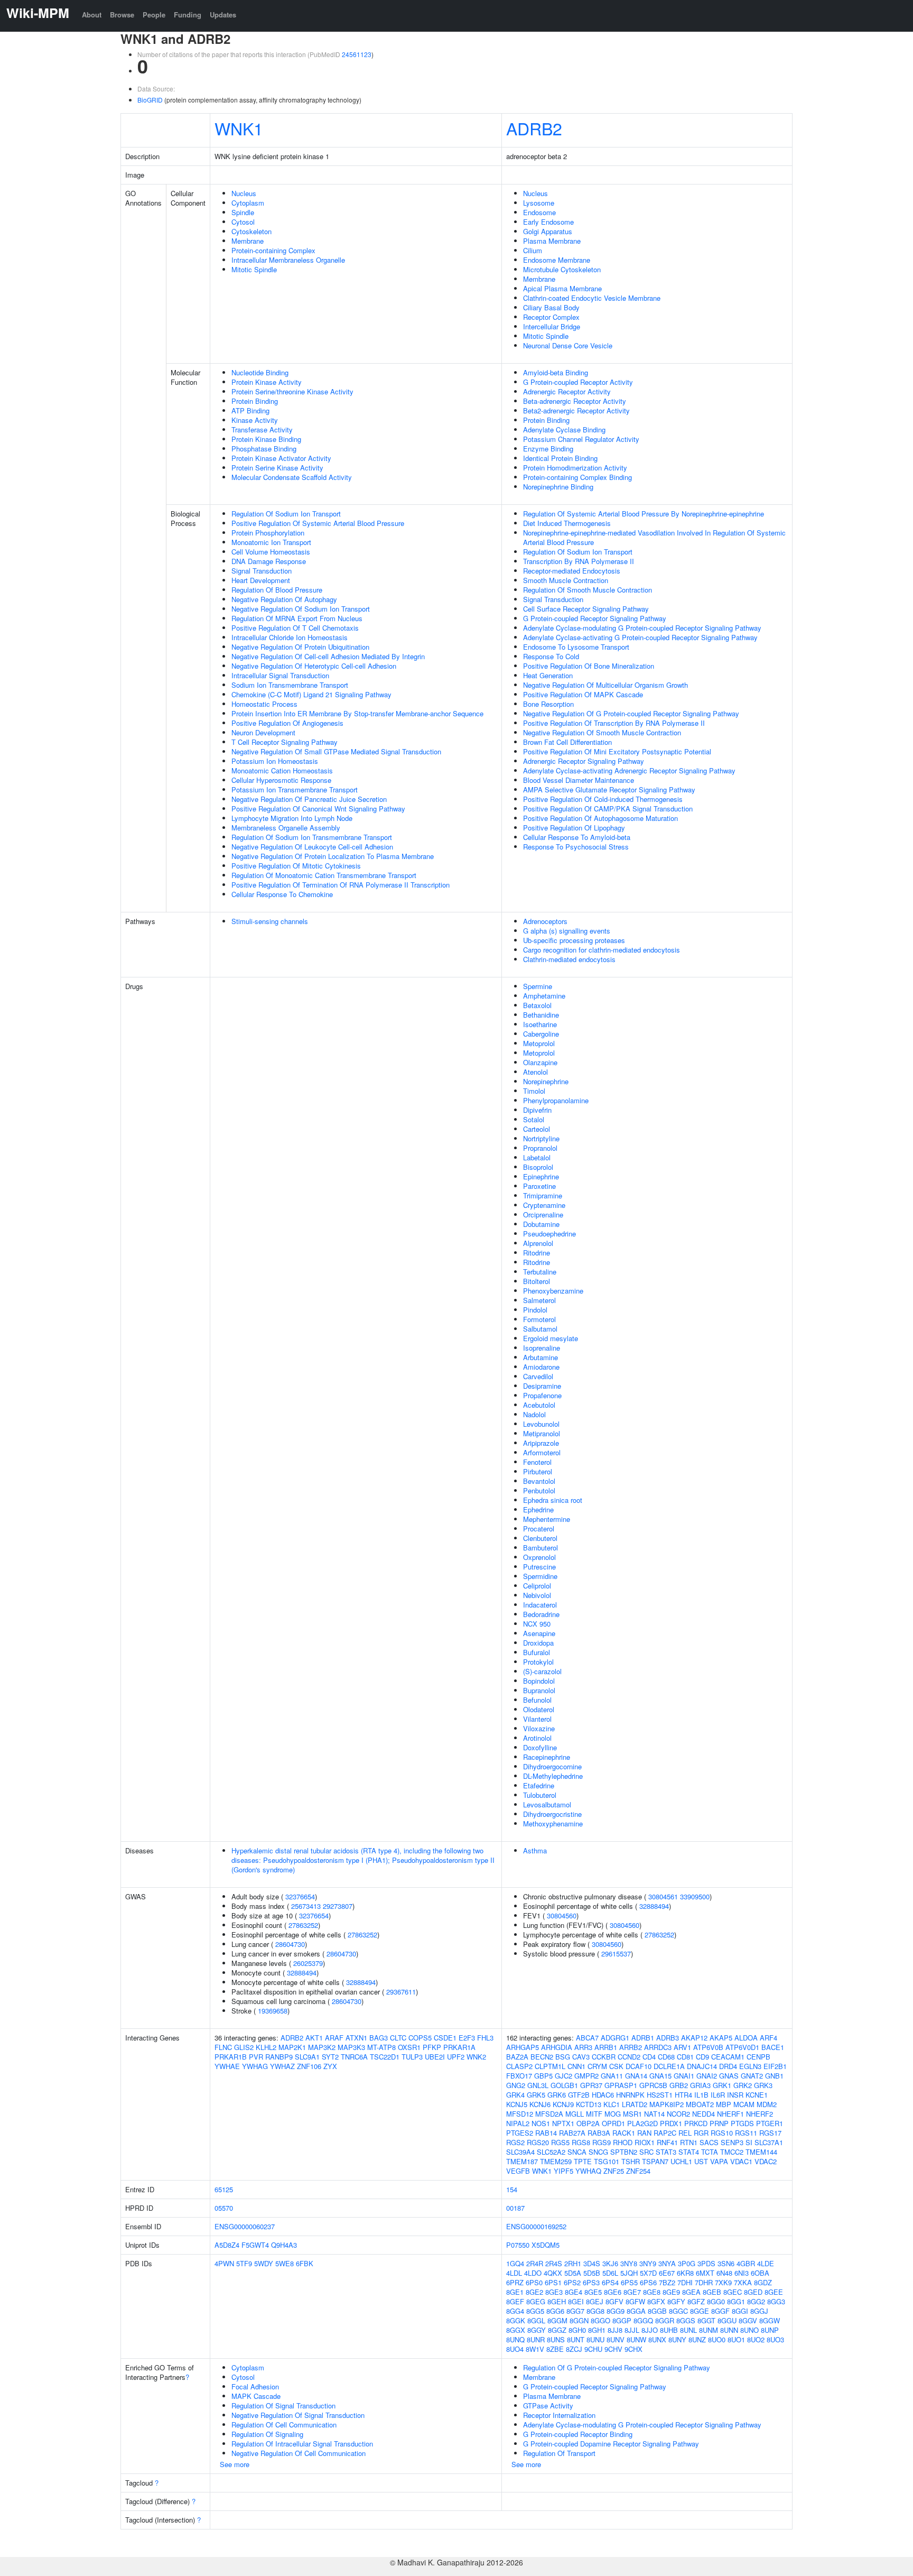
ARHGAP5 (523, 2047)
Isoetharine (540, 1024)
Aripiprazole (541, 1443)
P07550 (518, 2245)
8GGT (706, 2320)
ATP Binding (250, 410)
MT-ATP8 (381, 2047)
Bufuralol (537, 1652)
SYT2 (330, 2057)
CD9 (702, 2057)
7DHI (685, 2282)
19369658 (273, 2011)
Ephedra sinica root (553, 1500)
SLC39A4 (520, 2152)
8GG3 (776, 2301)
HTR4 (683, 2095)
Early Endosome (548, 222)
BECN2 (542, 2057)
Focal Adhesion (255, 2386)
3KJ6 (610, 2263)
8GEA (691, 2292)
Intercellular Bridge (552, 326)
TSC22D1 (385, 2057)
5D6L (610, 2273)
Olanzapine (540, 1062)
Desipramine (542, 1386)
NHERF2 (760, 2114)
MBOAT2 (700, 2104)
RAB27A (572, 2133)
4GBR (746, 2263)
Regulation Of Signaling (267, 2434)
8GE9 (671, 2292)
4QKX (553, 2273)
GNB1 (774, 2076)
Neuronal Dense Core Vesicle (568, 345)
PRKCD (696, 2123)
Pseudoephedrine (549, 1234)
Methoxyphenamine (553, 1823)
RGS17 (770, 2133)
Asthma (535, 1850)
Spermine (538, 986)
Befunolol (537, 1700)
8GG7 (575, 2311)
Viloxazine (539, 1728)
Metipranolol (542, 1433)
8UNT (576, 2339)
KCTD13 (589, 2104)
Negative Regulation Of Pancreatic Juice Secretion (309, 799)
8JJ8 (615, 2330)
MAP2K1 (292, 2047)
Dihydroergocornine (552, 1766)
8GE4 (574, 2292)
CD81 (685, 2057)
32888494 (302, 1973)
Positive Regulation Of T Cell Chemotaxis (295, 628)
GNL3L (538, 2085)
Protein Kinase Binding (266, 439)
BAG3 (379, 2038)
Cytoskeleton (251, 231)
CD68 (666, 2057)
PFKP (432, 2047)
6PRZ (515, 2282)
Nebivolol (537, 1595)
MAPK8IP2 (667, 2104)
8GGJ (759, 2311)
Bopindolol (539, 1681)
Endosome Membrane (557, 260)
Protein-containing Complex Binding (577, 477)
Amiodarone (541, 1367)
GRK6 (557, 2095)
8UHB (669, 2330)
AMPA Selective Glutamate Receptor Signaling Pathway (609, 790)
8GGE (700, 2311)
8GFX (656, 2301)
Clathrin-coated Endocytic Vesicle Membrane (592, 298)
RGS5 (560, 2142)
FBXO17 (519, 2076)
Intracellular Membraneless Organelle (288, 260)
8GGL (536, 2320)
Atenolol (535, 1072)
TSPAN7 (655, 2161)
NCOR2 (678, 2114)
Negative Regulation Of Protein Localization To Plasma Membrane (333, 856)
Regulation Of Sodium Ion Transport (286, 514)
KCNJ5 (517, 2104)
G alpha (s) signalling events (567, 931)
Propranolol (540, 1148)
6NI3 (742, 2273)
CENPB (758, 2057)
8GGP (622, 2320)
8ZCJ (574, 2349)
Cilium (533, 250)
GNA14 (636, 2076)
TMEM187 (522, 2161)
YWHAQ (588, 2171)
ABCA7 (587, 2038)
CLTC (398, 2038)
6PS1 (553, 2282)
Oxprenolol (539, 1557)
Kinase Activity (255, 420)
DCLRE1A (669, 2066)
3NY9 (648, 2263)
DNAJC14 (702, 2066)
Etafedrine (539, 1785)
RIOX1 (645, 2142)
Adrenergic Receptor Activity (567, 391)
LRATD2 (635, 2104)
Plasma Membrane (552, 241)
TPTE (583, 2161)
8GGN (579, 2320)
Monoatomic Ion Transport (271, 542)
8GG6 (555, 2311)
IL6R (718, 2095)
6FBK (305, 2263)
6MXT (705, 2273)
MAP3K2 (322, 2047)
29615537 (616, 1954)
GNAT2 (752, 2076)
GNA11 (612, 2076)
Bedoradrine (541, 1614)
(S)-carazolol (542, 1671)
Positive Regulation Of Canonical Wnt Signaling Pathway (318, 809)
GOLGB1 (564, 2085)
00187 (515, 2208)
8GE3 (554, 2292)
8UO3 (775, 2339)
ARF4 (768, 2038)
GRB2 (679, 2085)
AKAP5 (721, 2038)
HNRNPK (630, 2095)
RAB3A (599, 2133)
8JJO (650, 2330)
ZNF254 (638, 2171)
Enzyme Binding (548, 449)
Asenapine (539, 1633)
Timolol (534, 1091)
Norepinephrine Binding (558, 487)
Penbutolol (539, 1490)
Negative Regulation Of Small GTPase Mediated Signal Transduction (336, 751)
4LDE (766, 2263)
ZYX (330, 2066)
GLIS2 (244, 2047)
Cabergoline (541, 1034)
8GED (753, 2292)
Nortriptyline (541, 1138)
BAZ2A (517, 2057)
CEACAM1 (728, 2057)
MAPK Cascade (256, 2396)
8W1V (535, 2349)
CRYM (597, 2066)
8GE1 (515, 2292)
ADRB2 (534, 128)
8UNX (657, 2339)
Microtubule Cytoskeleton (562, 269)
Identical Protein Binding (560, 458)
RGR (701, 2133)
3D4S (592, 2263)
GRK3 (763, 2085)
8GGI (740, 2311)
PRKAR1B (231, 2057)
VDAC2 (766, 2161)
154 (512, 2189)
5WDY (264, 2263)
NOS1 (541, 2123)
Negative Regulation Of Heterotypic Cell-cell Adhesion (314, 666)
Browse (122, 15)
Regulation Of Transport (559, 2453)
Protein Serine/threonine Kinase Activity (292, 391)
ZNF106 (309, 2066)
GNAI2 (707, 2076)
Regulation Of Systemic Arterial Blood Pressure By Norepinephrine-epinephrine (644, 514)
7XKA (743, 2282)
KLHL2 (266, 2047)
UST (701, 2161)
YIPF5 (563, 2171)
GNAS (729, 2076)
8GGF (720, 2311)
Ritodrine (537, 1253)
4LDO (533, 2273)
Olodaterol (539, 1709)
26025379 (308, 1963)
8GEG (536, 2301)
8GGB (657, 2311)
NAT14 (654, 2114)
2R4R (535, 2263)
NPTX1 (563, 2123)
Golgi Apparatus (548, 231)
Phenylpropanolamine (556, 1100)
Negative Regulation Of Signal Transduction (298, 2415)
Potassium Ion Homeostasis (275, 761)
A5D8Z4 (227, 2245)
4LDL (514, 2273)
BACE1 (773, 2047)
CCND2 (629, 2057)
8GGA (636, 2311)
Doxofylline (540, 1747)
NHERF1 (730, 2114)
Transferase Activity (262, 430)
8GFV (614, 2301)
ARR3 (583, 2047)
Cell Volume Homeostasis (271, 552)
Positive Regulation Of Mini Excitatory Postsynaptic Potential (617, 751)
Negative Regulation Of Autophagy (284, 599)
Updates (223, 15)
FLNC (223, 2047)
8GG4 (515, 2311)
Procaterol (539, 1529)
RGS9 (602, 2142)
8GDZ (763, 2282)
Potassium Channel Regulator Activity (581, 439)
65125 (224, 2189)
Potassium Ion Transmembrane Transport (295, 790)
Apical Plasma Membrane (562, 288)
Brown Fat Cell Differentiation (567, 742)
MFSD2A (549, 2114)
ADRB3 (668, 2038)
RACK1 (624, 2133)
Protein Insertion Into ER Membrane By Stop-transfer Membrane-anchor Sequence (357, 713)
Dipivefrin (537, 1110)
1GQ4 (515, 2263)
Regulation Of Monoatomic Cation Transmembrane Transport (324, 875)
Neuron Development (263, 732)
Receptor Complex (551, 317)
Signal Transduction (262, 571)
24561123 (357, 54)
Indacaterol (540, 1605)
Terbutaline (540, 1272)
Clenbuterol (540, 1538)
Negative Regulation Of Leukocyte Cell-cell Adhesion (312, 847)
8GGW (770, 2320)
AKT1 (314, 2038)
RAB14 (546, 2133)
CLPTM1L (550, 2066)
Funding (188, 15)
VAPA (719, 2161)
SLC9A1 (307, 2057)
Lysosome (539, 203)
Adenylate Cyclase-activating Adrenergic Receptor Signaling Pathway (629, 770)
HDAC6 (603, 2095)
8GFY (676, 2301)
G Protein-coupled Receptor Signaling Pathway (595, 618)
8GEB (712, 2292)
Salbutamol (540, 1329)
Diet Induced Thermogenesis (567, 523)
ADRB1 (643, 2038)
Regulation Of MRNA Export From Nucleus (297, 618)
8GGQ (643, 2320)
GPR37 (591, 2085)
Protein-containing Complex (273, 250)
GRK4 (515, 2095)
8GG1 (736, 2301)
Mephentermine (547, 1519)
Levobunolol (541, 1424)
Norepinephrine (546, 1081)
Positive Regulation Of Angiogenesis (287, 723)
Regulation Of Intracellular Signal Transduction (302, 2444)
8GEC (733, 2292)
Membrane (248, 241)
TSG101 (607, 2161)
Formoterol (539, 1319)
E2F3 (467, 2038)
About (92, 15)
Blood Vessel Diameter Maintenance (579, 780)
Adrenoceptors (545, 921)
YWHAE (227, 2066)
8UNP (770, 2330)
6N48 (724, 2273)
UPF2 (456, 2057)
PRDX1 (671, 2123)
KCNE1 (757, 2095)
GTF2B (579, 2095)
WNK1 (239, 128)
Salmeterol (539, 1300)
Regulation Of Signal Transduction (283, 2406)
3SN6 (726, 2263)
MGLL (575, 2114)
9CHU (593, 2349)
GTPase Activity (548, 2406)
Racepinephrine (547, 1757)
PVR (256, 2057)
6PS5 (629, 2282)
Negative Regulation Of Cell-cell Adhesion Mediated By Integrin (328, 656)
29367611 (401, 1992)
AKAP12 (694, 2038)
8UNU (595, 2339)
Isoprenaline (542, 1348)
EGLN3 (750, 2066)
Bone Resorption (548, 704)
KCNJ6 (540, 2104)
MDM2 (767, 2104)
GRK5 (536, 2095)
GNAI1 (684, 2076)
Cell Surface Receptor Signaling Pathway (586, 609)
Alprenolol (538, 1243)
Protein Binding (255, 401)
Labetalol (537, 1157)
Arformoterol (542, 1452)
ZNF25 (614, 2171)
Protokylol (538, 1662)
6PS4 (610, 2282)
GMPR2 (586, 2076)
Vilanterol (537, 1719)
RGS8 (581, 2142)
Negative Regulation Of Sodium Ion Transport (301, 609)
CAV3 (581, 2057)
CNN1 (576, 2066)
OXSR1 (409, 2047)
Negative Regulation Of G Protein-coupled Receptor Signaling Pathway (631, 713)
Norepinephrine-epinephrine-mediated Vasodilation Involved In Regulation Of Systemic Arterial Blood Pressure (654, 537)
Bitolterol (537, 1281)
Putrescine (539, 1567)
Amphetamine (544, 996)
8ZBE (555, 2349)
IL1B (701, 2095)
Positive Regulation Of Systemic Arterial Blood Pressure (318, 523)
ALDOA (746, 2038)
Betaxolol (537, 1005)
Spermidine (540, 1576)
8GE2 (534, 2292)
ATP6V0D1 (742, 2047)
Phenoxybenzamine (553, 1291)
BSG (563, 2057)
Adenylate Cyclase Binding (564, 430)
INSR (735, 2095)
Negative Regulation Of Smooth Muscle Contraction (602, 732)
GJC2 (563, 2076)
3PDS (706, 2263)
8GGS (686, 2320)
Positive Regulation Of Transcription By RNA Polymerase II (614, 723)
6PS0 (534, 2282)
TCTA (710, 2152)
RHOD (623, 2142)
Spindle (243, 212)
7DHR (704, 2282)
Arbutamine (541, 1357)
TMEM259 (556, 2161)
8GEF (515, 2301)
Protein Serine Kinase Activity (277, 468)
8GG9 (616, 2311)
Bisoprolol (538, 1167)
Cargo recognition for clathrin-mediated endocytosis (602, 950)
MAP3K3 (351, 2047)
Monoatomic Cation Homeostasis (282, 770)
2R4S (554, 2263)
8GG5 (535, 2311)
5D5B (592, 2273)
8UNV (616, 2339)
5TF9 (244, 2263)
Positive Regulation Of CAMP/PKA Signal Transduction (608, 809)
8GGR (665, 2320)
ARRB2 (631, 2047)
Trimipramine (543, 1195)
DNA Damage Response (269, 561)
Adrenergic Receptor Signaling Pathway (584, 761)
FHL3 (485, 2038)
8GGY (537, 2330)
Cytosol (243, 222)
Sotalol (534, 1119)
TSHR (631, 2161)
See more (235, 2464)
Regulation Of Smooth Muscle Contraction (588, 590)
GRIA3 (700, 2085)
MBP (724, 2104)
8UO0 (717, 2339)
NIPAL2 (518, 2123)
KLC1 (612, 2104)
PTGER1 (770, 2123)
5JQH (629, 2273)
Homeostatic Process (264, 704)
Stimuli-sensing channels (270, 921)
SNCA (577, 2152)
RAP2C (665, 2133)
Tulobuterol (540, 1795)
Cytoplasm (248, 203)
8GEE (774, 2292)
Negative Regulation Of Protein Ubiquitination (300, 647)
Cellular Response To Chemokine (282, 894)
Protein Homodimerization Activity (575, 468)
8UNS (556, 2339)
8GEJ (595, 2301)
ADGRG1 (615, 2038)
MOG (613, 2114)
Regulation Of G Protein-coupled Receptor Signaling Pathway (617, 2367)
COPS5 (420, 2038)
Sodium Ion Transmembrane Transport (290, 685)
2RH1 (573, 2263)
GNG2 (516, 2085)
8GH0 (577, 2330)
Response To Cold (551, 656)
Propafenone (542, 1395)
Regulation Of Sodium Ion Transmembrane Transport (312, 837)
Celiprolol (537, 1586)
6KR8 (685, 2273)
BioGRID (150, 100)
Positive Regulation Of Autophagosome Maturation (600, 818)
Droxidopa (538, 1643)
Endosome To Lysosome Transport (576, 647)
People (154, 15)
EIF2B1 (775, 2066)
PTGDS (742, 2123)
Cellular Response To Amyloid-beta (577, 837)
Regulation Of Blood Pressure (277, 590)
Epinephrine (541, 1176)
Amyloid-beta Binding (556, 372)
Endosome (539, 212)
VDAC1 (741, 2161)
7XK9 (723, 2282)
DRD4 (728, 2066)
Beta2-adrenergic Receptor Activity (576, 410)
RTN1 (689, 2142)
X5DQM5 (546, 2245)
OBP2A (588, 2123)
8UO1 (736, 2339)
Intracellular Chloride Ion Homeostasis (290, 637)
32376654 (300, 1896)
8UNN (729, 2330)
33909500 (695, 1896)
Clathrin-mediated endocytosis (569, 959)
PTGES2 (520, 2133)
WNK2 (476, 2057)
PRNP (719, 2123)
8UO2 (756, 2339)
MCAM (744, 2104)
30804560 (562, 1915)
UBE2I (435, 2057)
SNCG (598, 2152)
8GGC (678, 2311)
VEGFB (518, 2171)
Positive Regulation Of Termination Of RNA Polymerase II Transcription (341, 885)
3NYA (667, 2263)
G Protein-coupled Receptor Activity (578, 382)
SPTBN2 (624, 2152)
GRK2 (743, 2085)
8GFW (635, 2301)
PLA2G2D (642, 2123)
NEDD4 (704, 2114)
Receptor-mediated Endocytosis (572, 571)
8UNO (749, 2330)
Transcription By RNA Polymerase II (579, 561)
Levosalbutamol (547, 1804)
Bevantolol (539, 1481)
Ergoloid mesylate (551, 1338)
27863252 (303, 1925)
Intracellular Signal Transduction (280, 675)
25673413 (306, 1906)
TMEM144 (761, 2152)
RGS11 (746, 2133)
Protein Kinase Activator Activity (281, 458)
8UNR (536, 2339)
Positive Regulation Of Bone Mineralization (589, 666)
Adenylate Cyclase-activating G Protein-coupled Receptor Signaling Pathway (640, 637)
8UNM (709, 2330)
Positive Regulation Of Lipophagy (574, 828)
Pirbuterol (538, 1471)
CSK (616, 2066)
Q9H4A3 (284, 2245)
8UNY (677, 2339)
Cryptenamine (544, 1205)
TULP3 (412, 2057)
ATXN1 (356, 2038)
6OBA (760, 2273)
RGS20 (538, 2142)
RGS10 (722, 2133)
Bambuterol (541, 1548)
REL (685, 2133)
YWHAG (255, 2066)
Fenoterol (537, 1462)
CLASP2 (519, 2066)
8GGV (748, 2320)
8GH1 (597, 2330)
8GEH (557, 2301)
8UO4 (515, 2349)
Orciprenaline (543, 1215)
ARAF (334, 2038)
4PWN (224, 2263)
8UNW (636, 2339)
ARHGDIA (557, 2047)
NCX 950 (537, 1624)
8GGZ (557, 2330)
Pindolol (535, 1310)
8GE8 (652, 2292)
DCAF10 (639, 2066)
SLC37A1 (769, 2142)
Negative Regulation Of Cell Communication (299, 2453)
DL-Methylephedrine (553, 1776)
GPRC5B (653, 2085)
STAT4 (689, 2152)
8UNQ (515, 2339)
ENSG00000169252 (536, 2226)
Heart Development (261, 580)
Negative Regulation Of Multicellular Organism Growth (605, 685)
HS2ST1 (660, 2095)
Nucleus (244, 193)
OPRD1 (613, 2123)
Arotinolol (537, 1738)
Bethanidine (541, 1015)
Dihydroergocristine (552, 1814)
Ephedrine (538, 1509)
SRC (646, 2152)
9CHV (613, 2349)
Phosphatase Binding (264, 449)
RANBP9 (279, 2057)
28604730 (290, 1944)
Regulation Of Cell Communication (284, 2425)
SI (749, 2142)
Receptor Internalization (559, 2415)
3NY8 (629, 2263)
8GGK (516, 2320)
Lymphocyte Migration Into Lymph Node (292, 818)
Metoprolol (539, 1043)
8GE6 (613, 2292)
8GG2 (756, 2301)
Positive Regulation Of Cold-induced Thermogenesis (603, 799)
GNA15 (660, 2076)
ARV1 (682, 2047)
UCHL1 (681, 2161)
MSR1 (632, 2114)
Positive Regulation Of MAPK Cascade (583, 694)
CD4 (649, 2057)
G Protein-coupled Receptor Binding (578, 2434)
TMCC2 (732, 2152)
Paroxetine (539, 1186)
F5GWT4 (255, 2245)
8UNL (688, 2330)
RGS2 (515, 2142)
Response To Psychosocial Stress (576, 847)
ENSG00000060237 (245, 2226)
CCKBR (604, 2057)
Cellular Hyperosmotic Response (281, 780)
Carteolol (537, 1129)
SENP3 (732, 2142)
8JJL (632, 2330)
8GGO (600, 2320)
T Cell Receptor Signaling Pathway (285, 742)
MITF (594, 2114)
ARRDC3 (658, 2047)
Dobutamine (541, 1224)
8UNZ (697, 2339)
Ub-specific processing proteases (574, 940)
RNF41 (667, 2142)
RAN (644, 2133)
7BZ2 (667, 2282)
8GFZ (696, 2301)
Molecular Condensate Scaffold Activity (292, 477)
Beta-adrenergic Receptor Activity (575, 401)
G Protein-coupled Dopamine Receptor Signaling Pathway (611, 2444)
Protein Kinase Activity (267, 382)
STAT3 (666, 2152)
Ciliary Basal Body (551, 307)
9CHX (633, 2349)
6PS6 (648, 2282)
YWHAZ (282, 2066)
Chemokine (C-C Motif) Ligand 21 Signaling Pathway (311, 694)
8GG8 (595, 2311)
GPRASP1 (621, 2085)
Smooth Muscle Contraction (566, 580)
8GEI (576, 2301)
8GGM (557, 2320)
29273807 (338, 1906)
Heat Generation (548, 675)
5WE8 (285, 2263)
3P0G (687, 2263)
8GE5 (593, 2292)
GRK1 (722, 2085)
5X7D (648, 2273)
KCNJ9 (563, 2104)
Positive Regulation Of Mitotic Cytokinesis (296, 866)
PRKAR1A (459, 2047)
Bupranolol (539, 1690)
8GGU (727, 2320)
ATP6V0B (708, 2047)
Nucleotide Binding (260, 372)
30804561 (663, 1896)
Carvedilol (538, 1376)
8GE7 (632, 2292)
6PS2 (572, 2282)
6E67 (667, 2273)
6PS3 (591, 2282)
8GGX (516, 2330)
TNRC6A (354, 2057)
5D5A (573, 2273)
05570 (224, 2208)
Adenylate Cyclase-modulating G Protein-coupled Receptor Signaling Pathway (642, 628)
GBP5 (543, 2076)
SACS (709, 2142)
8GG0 (716, 2301)
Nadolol (534, 1414)
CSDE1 (445, 2038)
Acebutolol (539, 1405)
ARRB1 (606, 2047)
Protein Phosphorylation (268, 533)
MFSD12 (520, 2114)
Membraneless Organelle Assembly (286, 828)
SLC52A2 (551, 2152)
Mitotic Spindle (254, 269)
